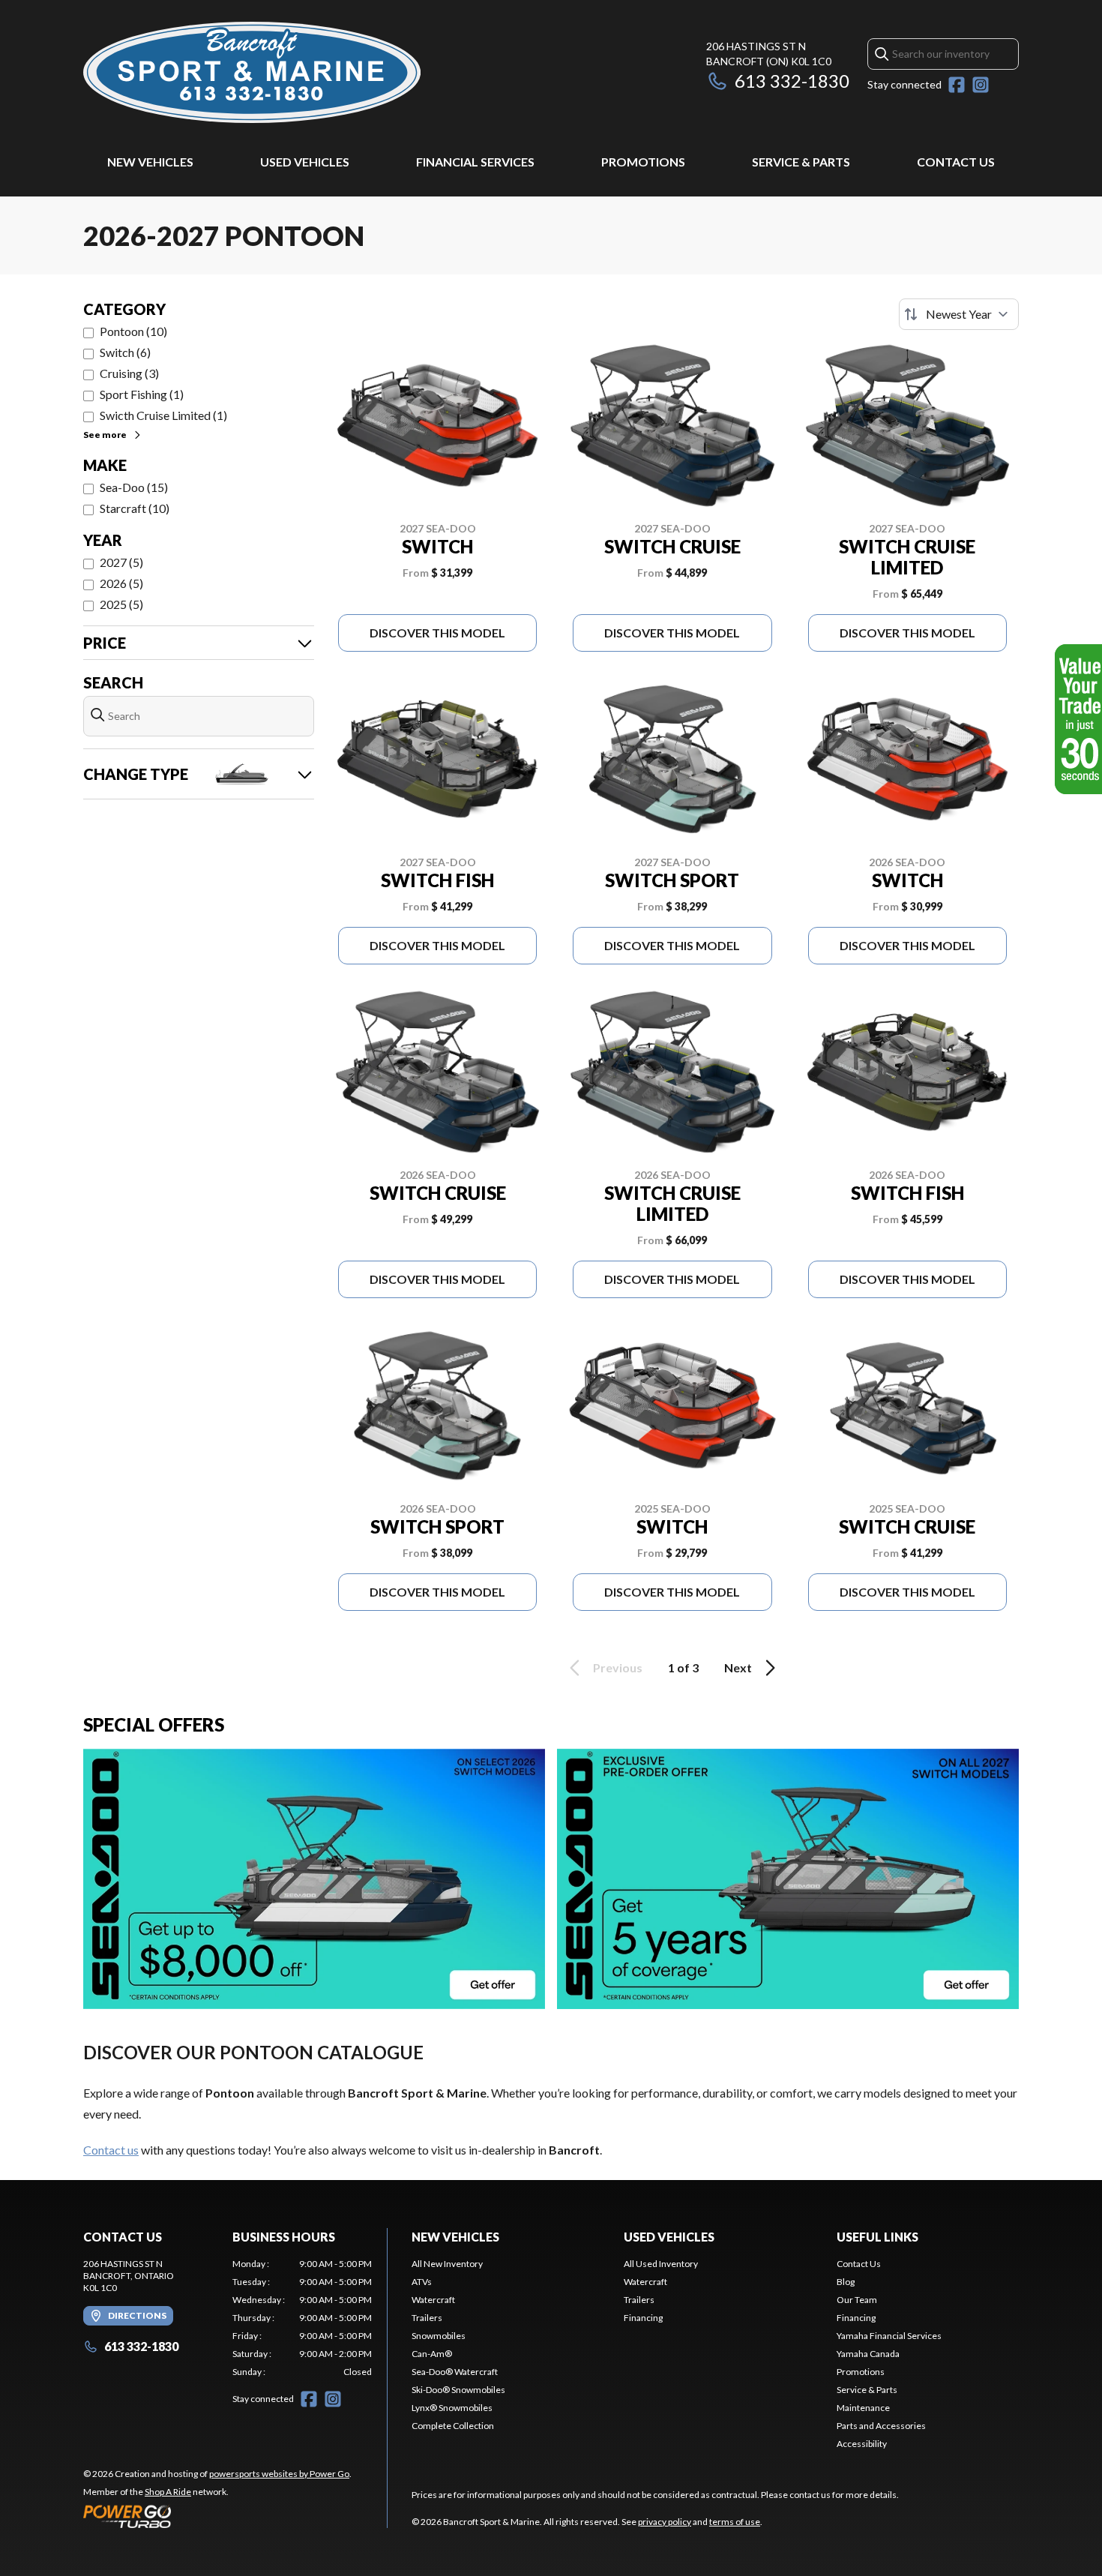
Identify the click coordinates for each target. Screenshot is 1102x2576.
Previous (618, 1667)
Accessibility (862, 2444)
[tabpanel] (302, 2318)
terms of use (735, 2522)
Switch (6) (125, 352)
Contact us (111, 2150)
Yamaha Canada (868, 2354)
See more (105, 435)
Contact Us (956, 162)
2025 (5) (121, 604)
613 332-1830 (792, 81)
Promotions (643, 162)
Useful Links (877, 2237)
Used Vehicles (305, 162)
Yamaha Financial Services (889, 2336)
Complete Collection (453, 2426)
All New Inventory (447, 2264)
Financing (643, 2318)
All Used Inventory (661, 2264)
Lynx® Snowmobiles (452, 2408)
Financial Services (475, 162)
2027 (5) (121, 562)
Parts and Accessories (881, 2426)
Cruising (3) (129, 373)
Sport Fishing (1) (142, 394)
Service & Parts (801, 162)
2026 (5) (121, 583)
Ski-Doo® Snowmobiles (458, 2390)
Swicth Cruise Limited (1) (163, 415)
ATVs (422, 2282)
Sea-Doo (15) (134, 487)
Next (738, 1667)
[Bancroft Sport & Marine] (252, 72)
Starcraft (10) (135, 508)
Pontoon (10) (133, 331)
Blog (846, 2282)
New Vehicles (150, 162)
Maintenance (863, 2408)
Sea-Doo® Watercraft (455, 2372)
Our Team (857, 2300)
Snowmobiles (439, 2336)
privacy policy (665, 2522)
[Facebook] (957, 85)
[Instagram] (981, 85)
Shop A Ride (168, 2492)
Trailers (427, 2318)
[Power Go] (217, 2516)
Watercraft (433, 2300)
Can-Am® (432, 2354)
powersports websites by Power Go (279, 2474)
